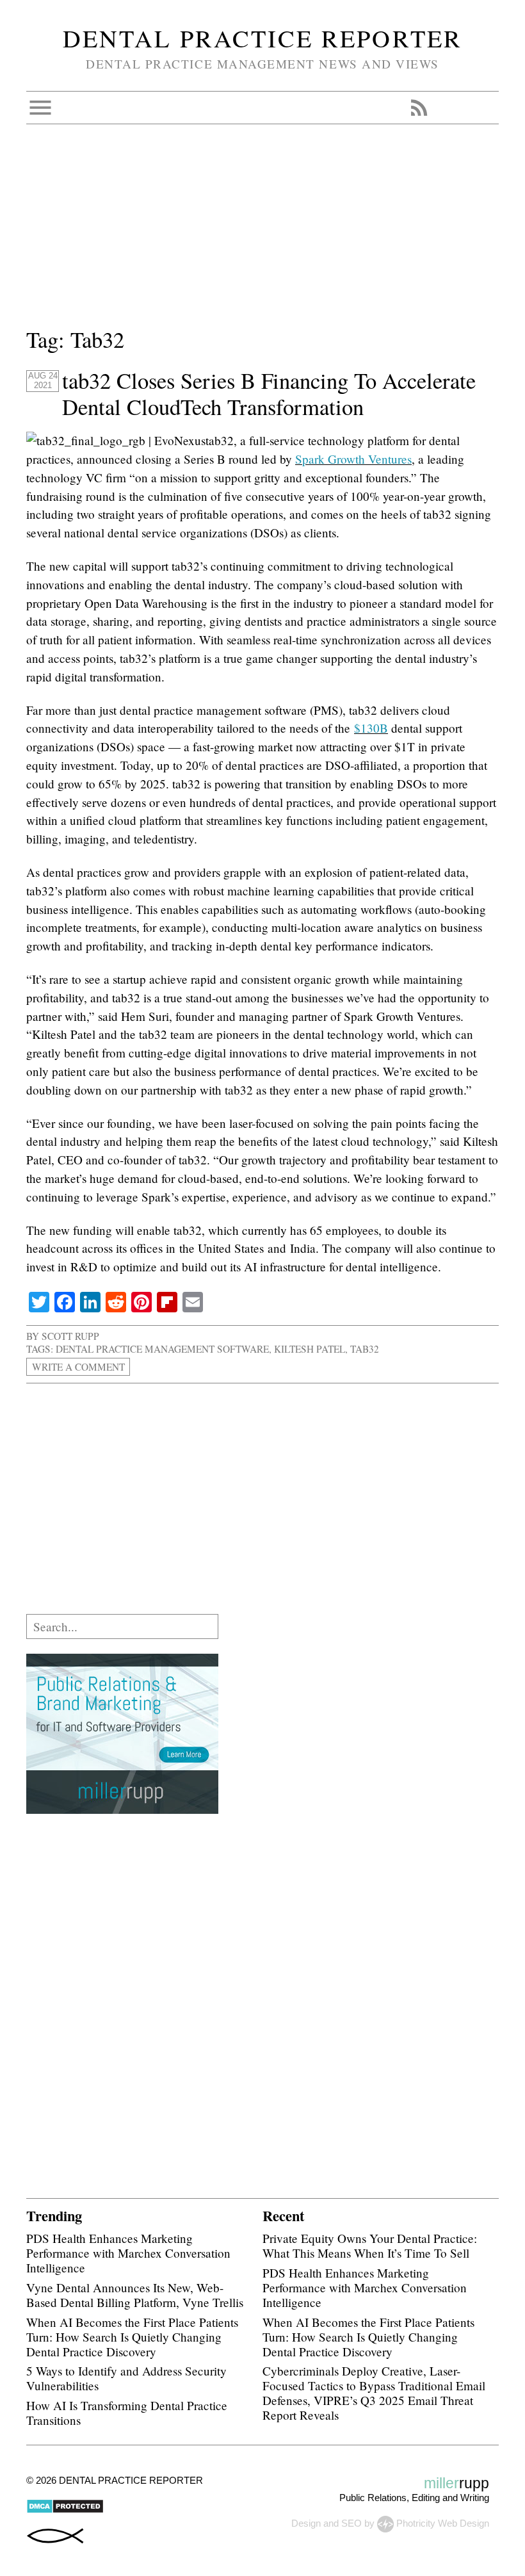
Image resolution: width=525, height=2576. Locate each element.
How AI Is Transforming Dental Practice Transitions (127, 2413)
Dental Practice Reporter (262, 38)
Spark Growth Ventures (353, 459)
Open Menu (40, 108)
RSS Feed (419, 108)
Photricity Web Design (443, 2523)
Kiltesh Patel (310, 1349)
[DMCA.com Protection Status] (65, 2510)
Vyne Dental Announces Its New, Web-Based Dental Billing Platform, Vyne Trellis (135, 2295)
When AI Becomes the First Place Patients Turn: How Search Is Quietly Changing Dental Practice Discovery (132, 2337)
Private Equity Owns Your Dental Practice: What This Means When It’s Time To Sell (370, 2246)
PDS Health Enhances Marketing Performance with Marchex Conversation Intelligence (128, 2253)
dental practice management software (162, 1349)
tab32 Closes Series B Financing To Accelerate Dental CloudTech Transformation (269, 394)
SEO (351, 2523)
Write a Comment (78, 1367)
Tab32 (365, 1349)
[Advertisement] (262, 234)
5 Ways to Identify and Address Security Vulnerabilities (126, 2378)
